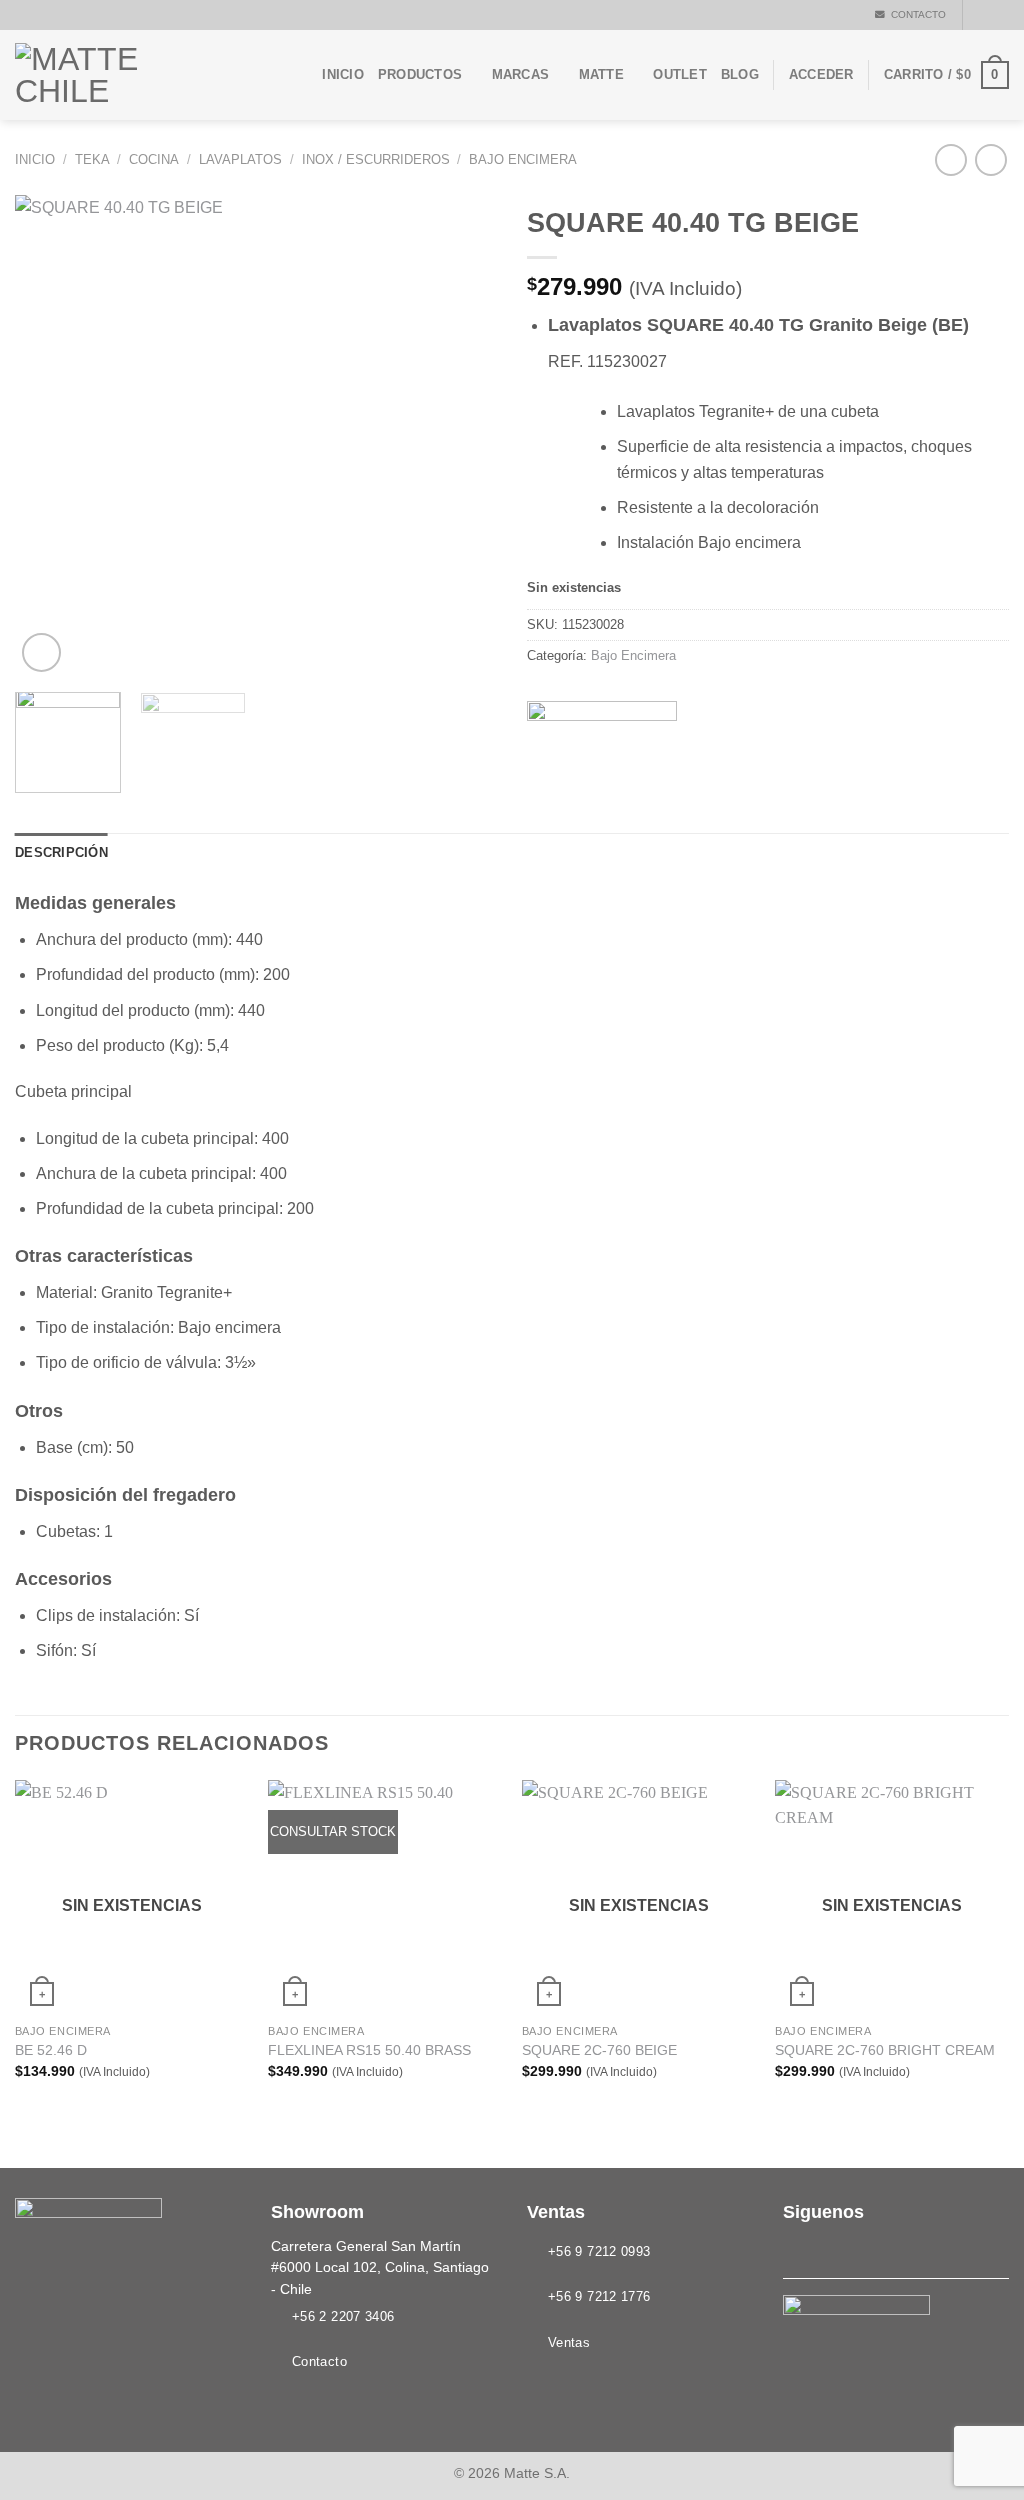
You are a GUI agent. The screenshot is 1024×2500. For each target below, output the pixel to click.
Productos (420, 74)
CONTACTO (915, 14)
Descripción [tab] (61, 852)
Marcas (521, 74)
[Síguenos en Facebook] (980, 15)
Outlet (680, 74)
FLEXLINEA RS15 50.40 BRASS (369, 2050)
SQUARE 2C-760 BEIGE (599, 2050)
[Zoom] (41, 652)
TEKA (92, 159)
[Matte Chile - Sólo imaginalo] (115, 75)
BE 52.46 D (51, 2050)
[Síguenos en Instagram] (999, 15)
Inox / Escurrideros (376, 159)
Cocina (154, 159)
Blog (740, 74)
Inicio (343, 74)
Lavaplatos (240, 159)
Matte (601, 74)
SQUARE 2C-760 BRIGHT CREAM (885, 2050)
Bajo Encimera (523, 159)
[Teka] (602, 716)
